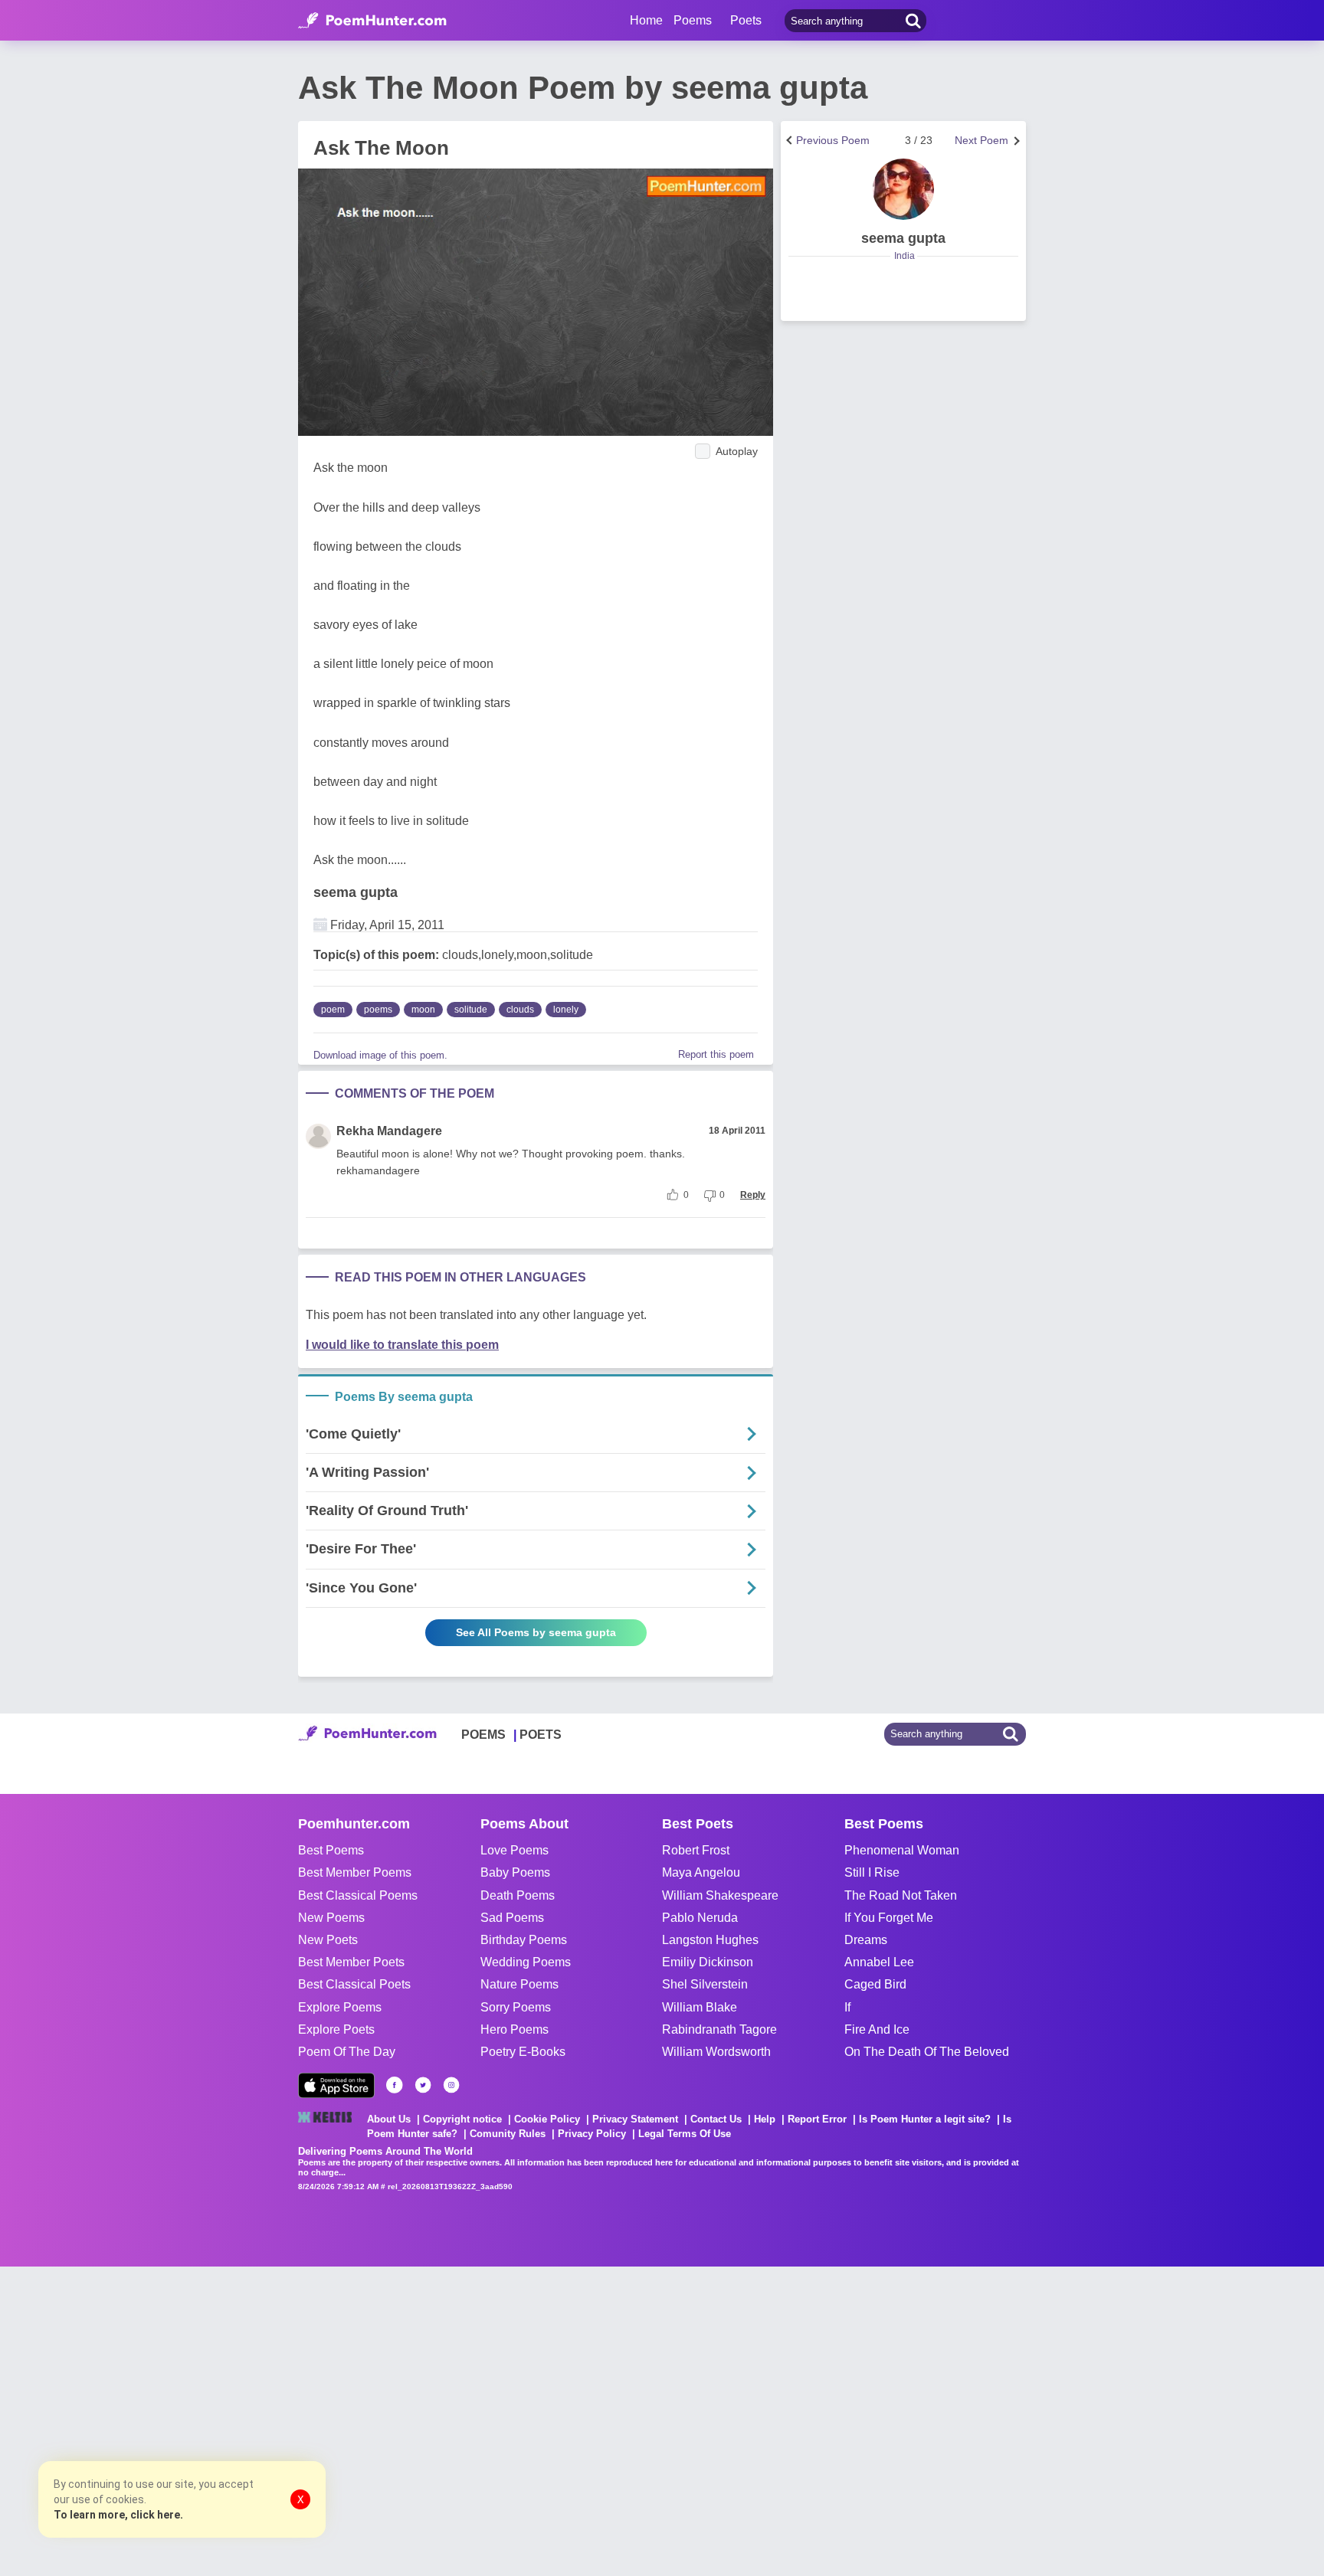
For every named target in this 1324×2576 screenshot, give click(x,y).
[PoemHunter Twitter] (423, 2085)
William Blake (700, 2007)
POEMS (483, 1735)
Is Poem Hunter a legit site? (925, 2119)
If (847, 2007)
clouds (520, 1010)
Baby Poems (515, 1872)
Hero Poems (515, 2029)
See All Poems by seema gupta (536, 1632)
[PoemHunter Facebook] (395, 2085)
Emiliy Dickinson (708, 1962)
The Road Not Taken (901, 1895)
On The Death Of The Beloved (927, 2052)
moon (423, 1010)
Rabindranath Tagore (719, 2029)
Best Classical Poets (354, 1984)
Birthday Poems (524, 1940)
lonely (566, 1010)
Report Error (817, 2119)
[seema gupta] (903, 189)
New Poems (331, 1918)
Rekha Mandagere (389, 1131)
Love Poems (515, 1850)
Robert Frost (696, 1850)
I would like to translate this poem (402, 1345)
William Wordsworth (716, 2052)
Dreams (866, 1940)
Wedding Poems (526, 1962)
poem (333, 1010)
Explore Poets (336, 2029)
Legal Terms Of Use (685, 2134)
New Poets (328, 1940)
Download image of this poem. (380, 1055)
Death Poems (518, 1895)
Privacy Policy (592, 2134)
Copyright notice (462, 2119)
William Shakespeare (720, 1895)
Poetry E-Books (523, 2052)
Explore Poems (340, 2007)
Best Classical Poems (358, 1895)
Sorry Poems (516, 2007)
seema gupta (356, 892)
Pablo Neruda (700, 1918)
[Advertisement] (230, 2420)
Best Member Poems (355, 1872)
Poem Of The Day (347, 2052)
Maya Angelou (701, 1872)
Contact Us (716, 2119)
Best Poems (331, 1850)
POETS (541, 1735)
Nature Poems (519, 1984)
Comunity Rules (508, 2134)
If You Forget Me (889, 1918)
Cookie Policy (547, 2119)
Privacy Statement (635, 2119)
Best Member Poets (351, 1962)
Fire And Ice (877, 2029)
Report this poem (716, 1054)
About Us (389, 2119)
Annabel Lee (879, 1962)
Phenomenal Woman (902, 1850)
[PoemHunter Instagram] (451, 2085)
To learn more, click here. (118, 2515)
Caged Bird (875, 1984)
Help (765, 2119)
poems (378, 1010)
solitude (471, 1010)
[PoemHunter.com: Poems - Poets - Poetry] (372, 21)
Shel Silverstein (705, 1984)
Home (646, 20)
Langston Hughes (710, 1940)
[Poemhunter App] (336, 2085)
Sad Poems (512, 1918)
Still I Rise (872, 1872)
